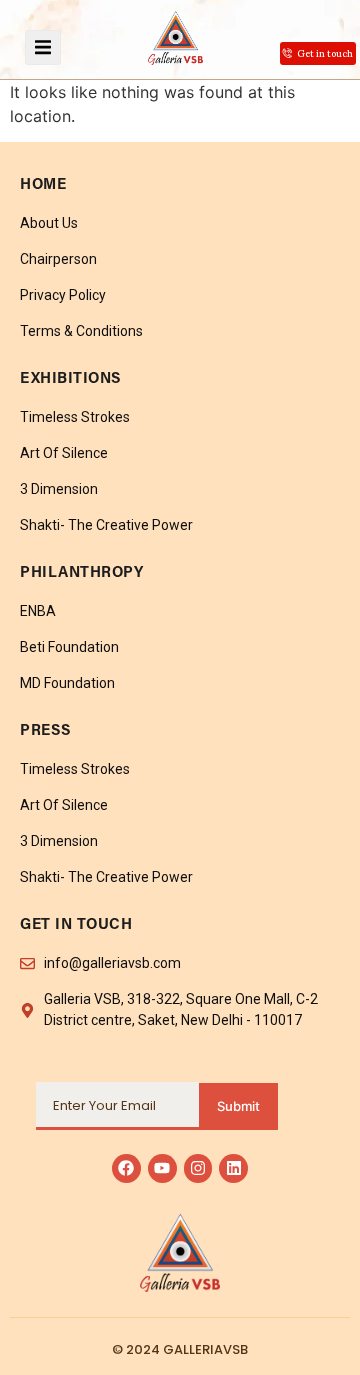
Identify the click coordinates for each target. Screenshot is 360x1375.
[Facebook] (126, 1168)
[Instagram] (198, 1168)
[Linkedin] (233, 1168)
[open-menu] (43, 47)
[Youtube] (162, 1168)
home (43, 185)
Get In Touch (76, 925)
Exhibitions (71, 379)
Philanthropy (81, 573)
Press (46, 731)
